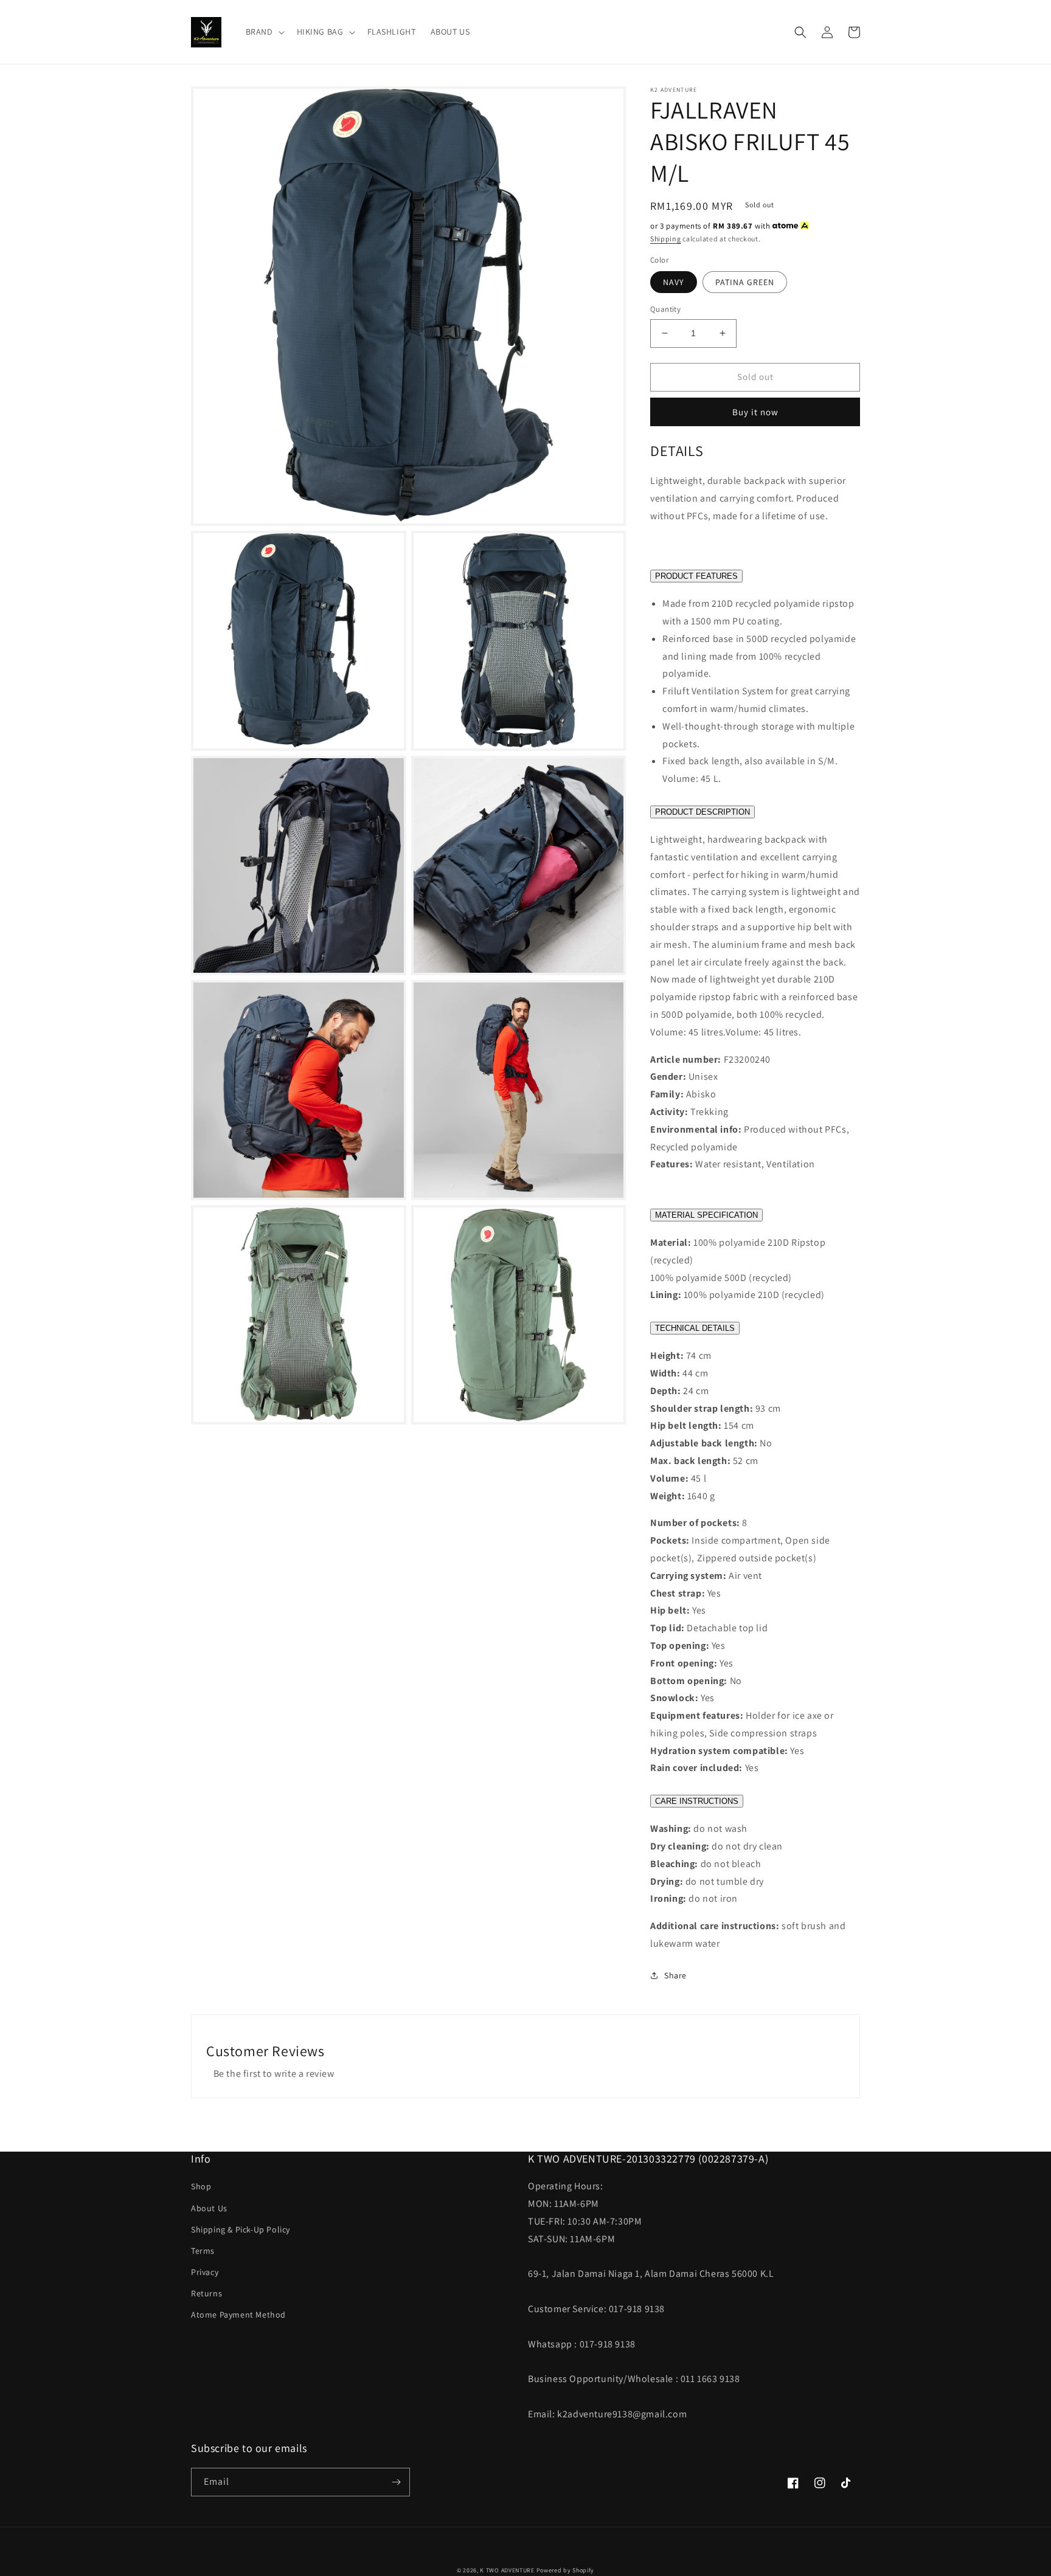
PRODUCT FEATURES (696, 576)
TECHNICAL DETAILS (695, 1328)
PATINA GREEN (745, 282)
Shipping (666, 239)
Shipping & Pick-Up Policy (241, 2229)
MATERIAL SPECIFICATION (706, 1215)
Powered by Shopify (566, 2570)
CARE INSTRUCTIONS (697, 1801)
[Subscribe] (396, 2482)
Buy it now (755, 412)
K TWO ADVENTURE (507, 2570)
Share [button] (675, 1975)
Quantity (665, 309)
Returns (206, 2293)
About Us (209, 2208)
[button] (264, 32)
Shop (201, 2186)
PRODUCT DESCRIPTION (702, 812)
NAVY (674, 282)
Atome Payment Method (238, 2315)
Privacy (205, 2272)
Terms (203, 2251)
